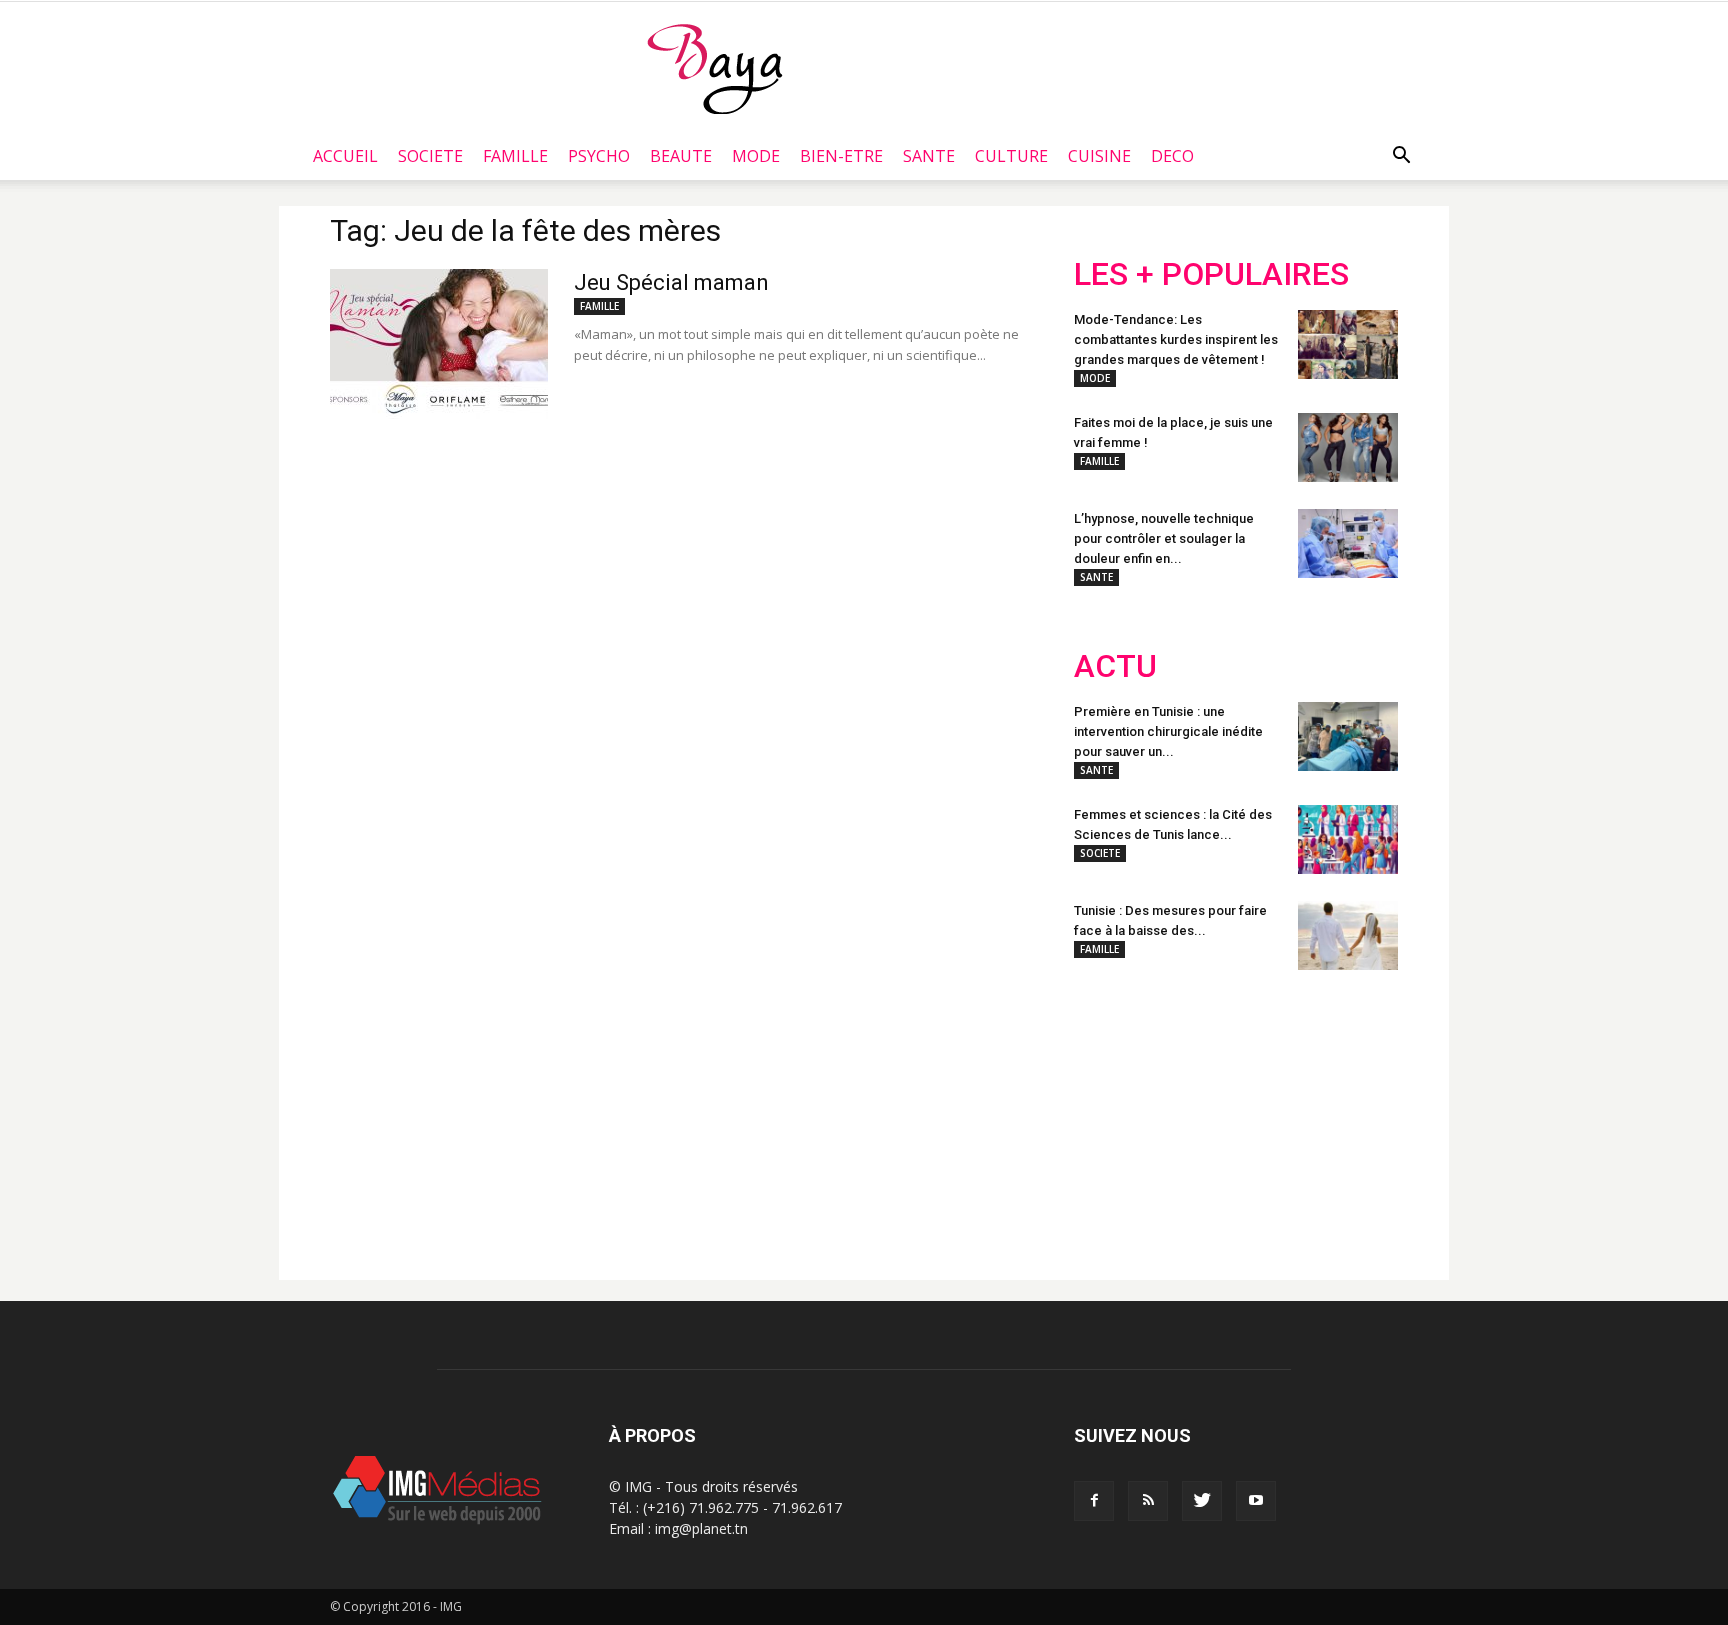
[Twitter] (1202, 1501)
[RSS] (1148, 1501)
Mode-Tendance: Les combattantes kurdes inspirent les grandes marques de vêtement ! (1176, 339)
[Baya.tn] (714, 68)
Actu (1115, 666)
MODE (756, 156)
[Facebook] (1094, 1501)
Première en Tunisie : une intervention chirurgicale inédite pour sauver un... (1168, 731)
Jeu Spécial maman (671, 282)
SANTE (929, 156)
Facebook (1111, 1117)
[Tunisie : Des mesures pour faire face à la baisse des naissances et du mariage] (1348, 935)
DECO (1172, 156)
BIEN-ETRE (841, 156)
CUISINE (1099, 156)
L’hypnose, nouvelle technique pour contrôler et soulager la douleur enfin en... (1164, 538)
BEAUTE (681, 156)
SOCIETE (430, 156)
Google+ (1338, 1117)
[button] (1401, 156)
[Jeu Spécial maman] (439, 344)
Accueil (345, 156)
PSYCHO (599, 156)
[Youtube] (1256, 1501)
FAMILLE (515, 156)
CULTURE (1011, 156)
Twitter (1186, 1117)
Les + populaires (1211, 274)
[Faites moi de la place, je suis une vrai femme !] (1348, 447)
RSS (1261, 1117)
